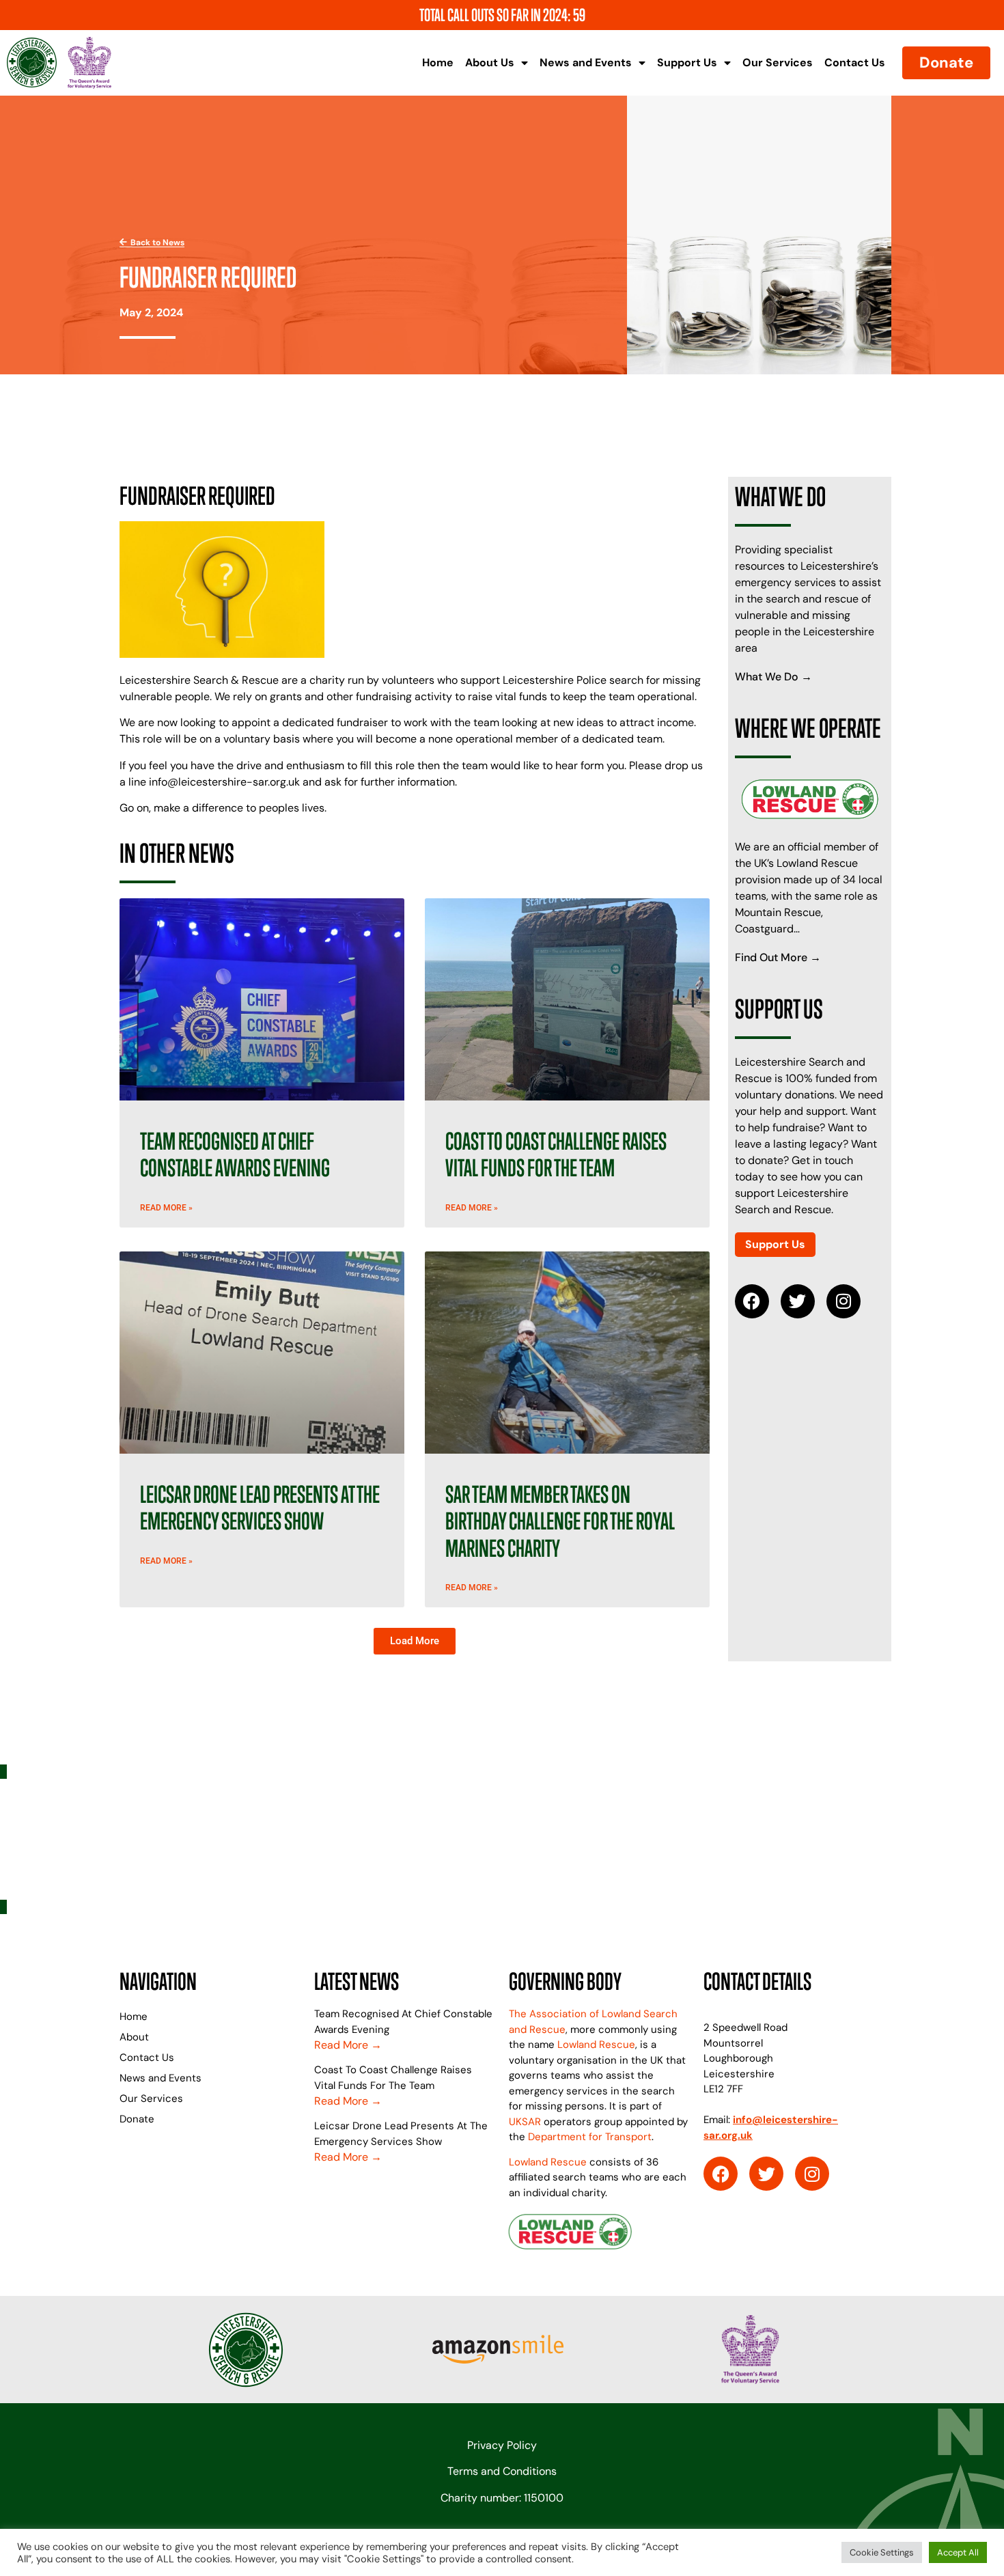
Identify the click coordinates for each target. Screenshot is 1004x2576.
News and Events (586, 63)
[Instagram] (843, 1301)
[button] (415, 1641)
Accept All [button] (958, 2552)
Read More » (166, 1208)
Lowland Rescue (596, 2045)
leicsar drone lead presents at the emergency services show (260, 1508)
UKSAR (525, 2122)
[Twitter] (798, 1301)
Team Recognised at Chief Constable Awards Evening (235, 1155)
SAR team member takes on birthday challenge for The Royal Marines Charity (560, 1521)
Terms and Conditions (502, 2471)
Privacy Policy (502, 2445)
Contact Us (855, 63)
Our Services (778, 63)
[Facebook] (752, 1301)
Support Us (687, 63)
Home (438, 63)
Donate (137, 2119)
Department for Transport (590, 2137)
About (134, 2037)
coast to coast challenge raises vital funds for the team (556, 1155)
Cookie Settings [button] (882, 2552)
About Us (490, 63)
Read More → (348, 2045)
